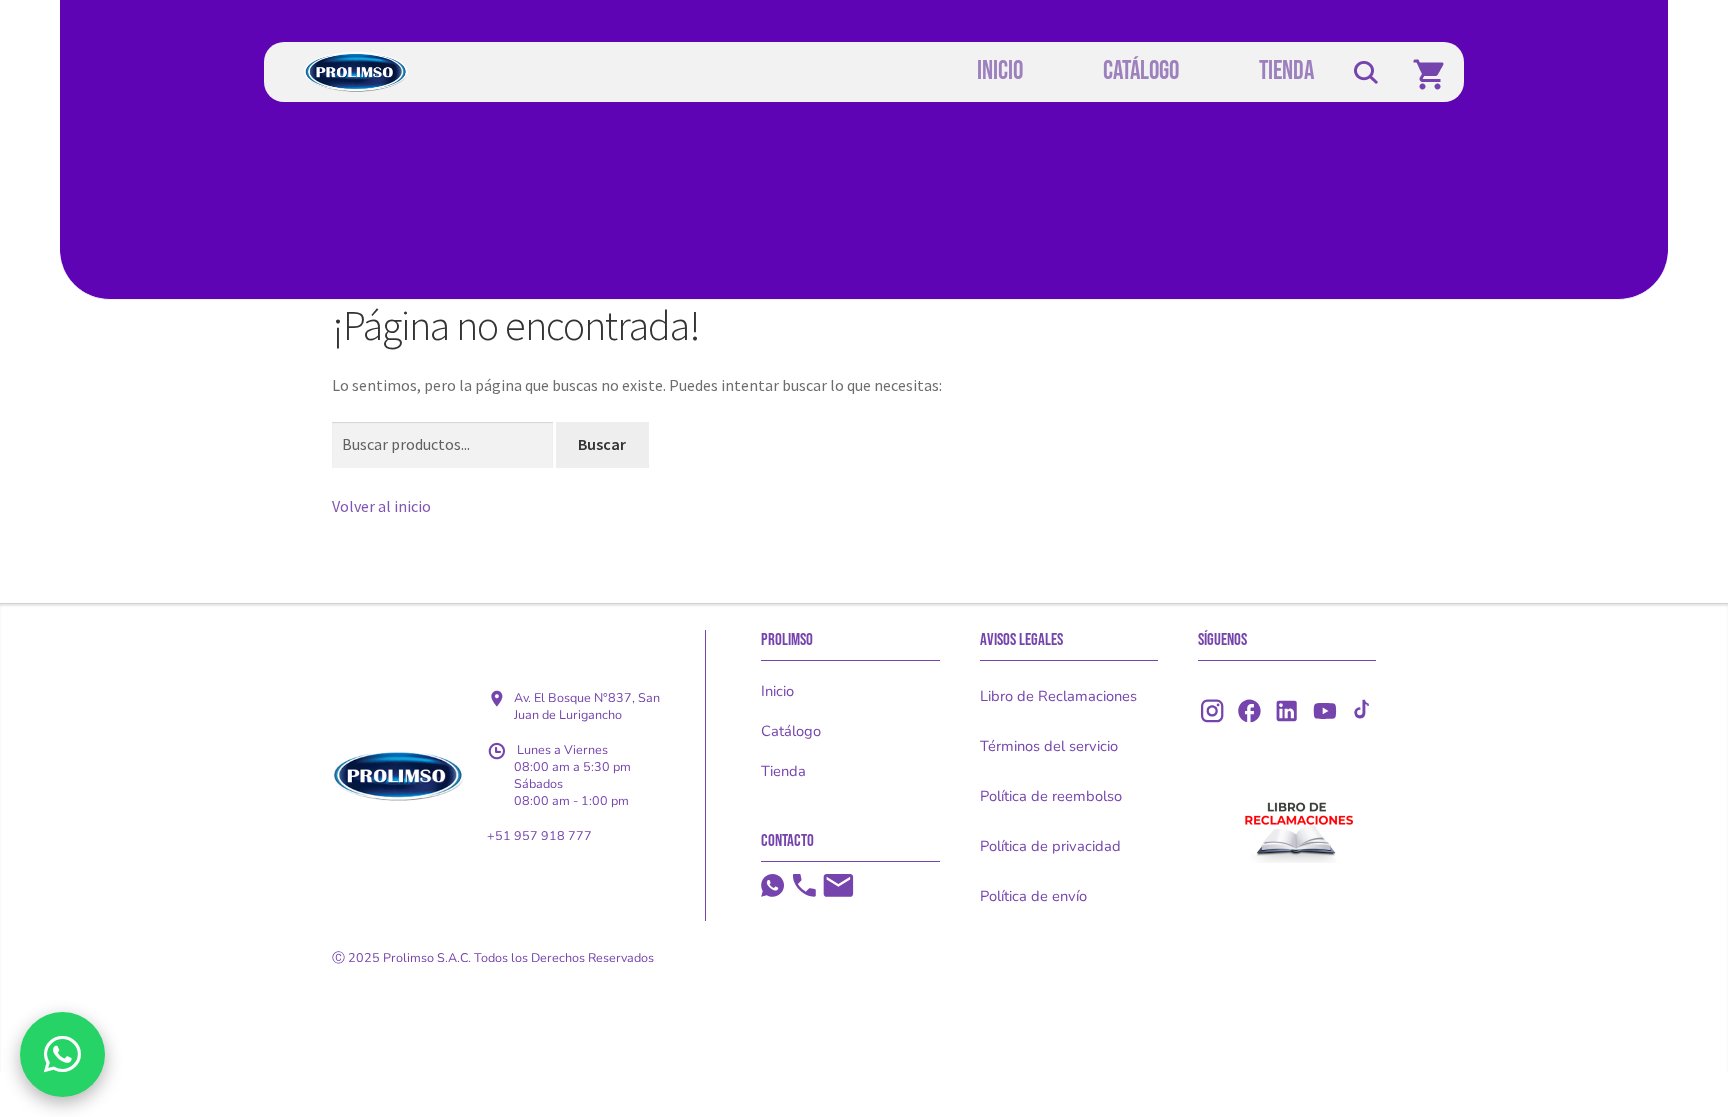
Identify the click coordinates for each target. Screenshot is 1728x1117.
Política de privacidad (1050, 846)
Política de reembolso (1051, 796)
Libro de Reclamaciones (1058, 696)
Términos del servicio (1049, 746)
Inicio (777, 691)
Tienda (783, 771)
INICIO (1000, 71)
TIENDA (1286, 71)
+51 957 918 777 (539, 835)
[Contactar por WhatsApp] (62, 1054)
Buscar (602, 444)
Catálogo (791, 731)
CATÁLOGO (1141, 71)
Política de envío (1033, 896)
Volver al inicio (381, 506)
